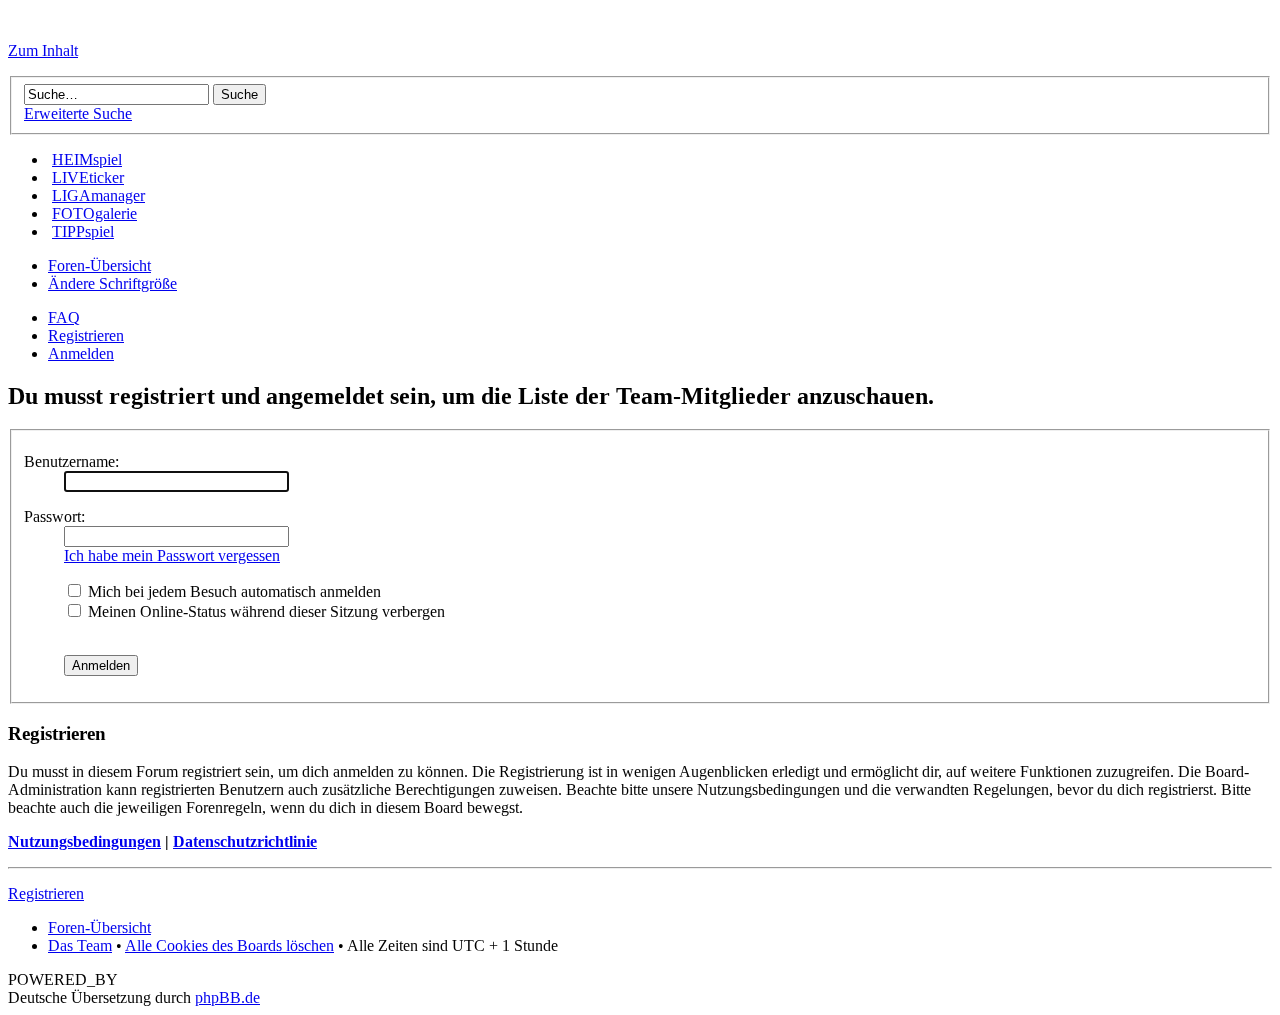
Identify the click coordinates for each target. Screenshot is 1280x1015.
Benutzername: (71, 461)
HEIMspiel (87, 159)
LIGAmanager (98, 195)
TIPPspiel (83, 231)
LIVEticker (88, 177)
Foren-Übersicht (99, 265)
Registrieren (86, 335)
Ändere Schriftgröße (112, 283)
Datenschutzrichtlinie (245, 841)
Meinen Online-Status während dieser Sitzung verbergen (264, 611)
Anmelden (81, 353)
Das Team (80, 945)
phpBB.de (227, 997)
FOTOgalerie (94, 213)
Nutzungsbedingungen (84, 841)
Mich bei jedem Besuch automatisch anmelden (232, 591)
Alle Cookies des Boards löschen (229, 945)
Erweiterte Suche (78, 113)
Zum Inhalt (43, 50)
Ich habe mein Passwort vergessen (172, 555)
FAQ (64, 317)
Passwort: (54, 516)
